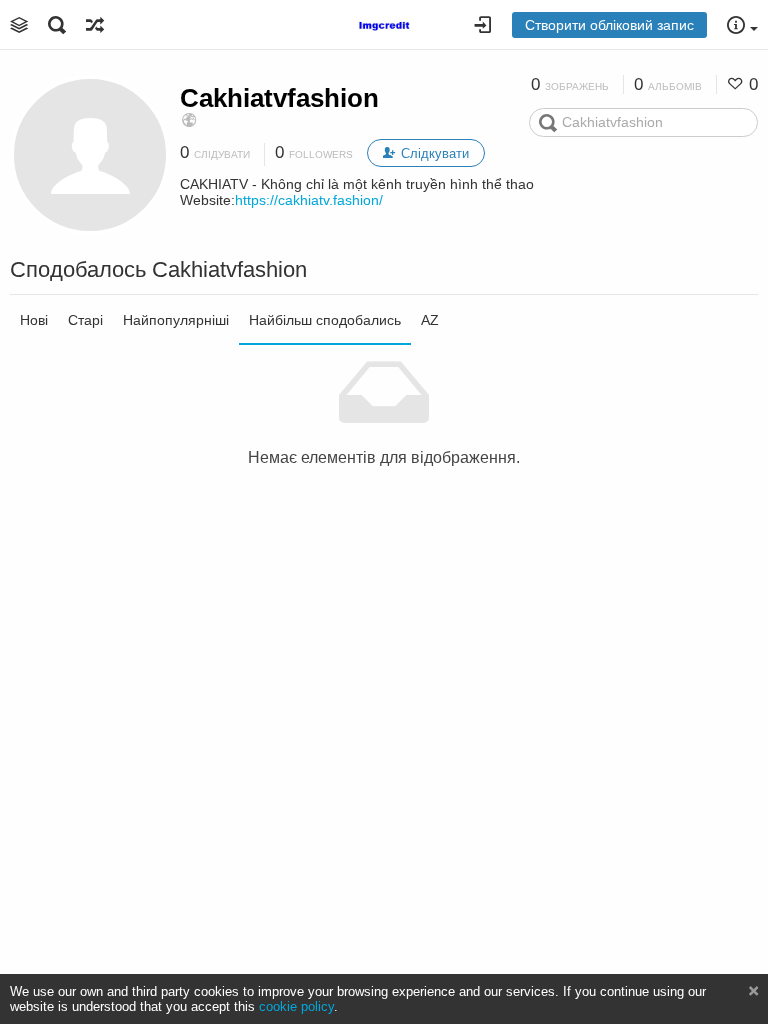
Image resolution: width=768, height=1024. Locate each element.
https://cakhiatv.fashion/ (309, 200)
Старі (85, 320)
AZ (430, 320)
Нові (34, 320)
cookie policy (296, 1006)
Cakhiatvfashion (279, 98)
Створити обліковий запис (609, 25)
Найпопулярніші (176, 320)
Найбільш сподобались (325, 320)
